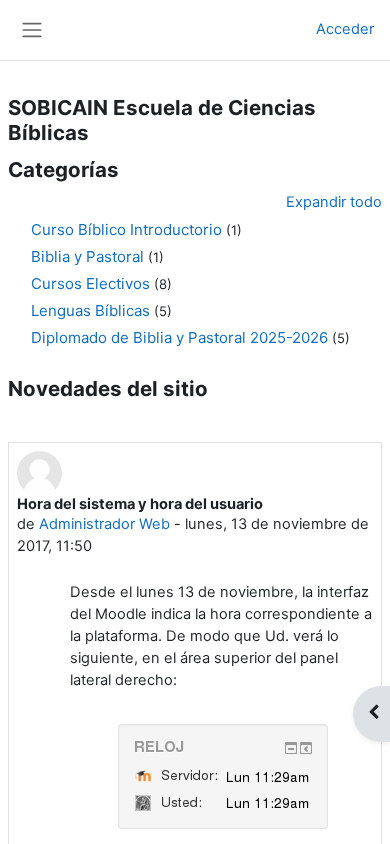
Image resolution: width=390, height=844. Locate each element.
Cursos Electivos (90, 283)
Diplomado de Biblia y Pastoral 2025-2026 (179, 337)
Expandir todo (334, 202)
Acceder (345, 29)
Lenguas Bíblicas (90, 310)
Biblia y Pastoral (87, 256)
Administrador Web (104, 524)
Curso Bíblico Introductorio (126, 229)
